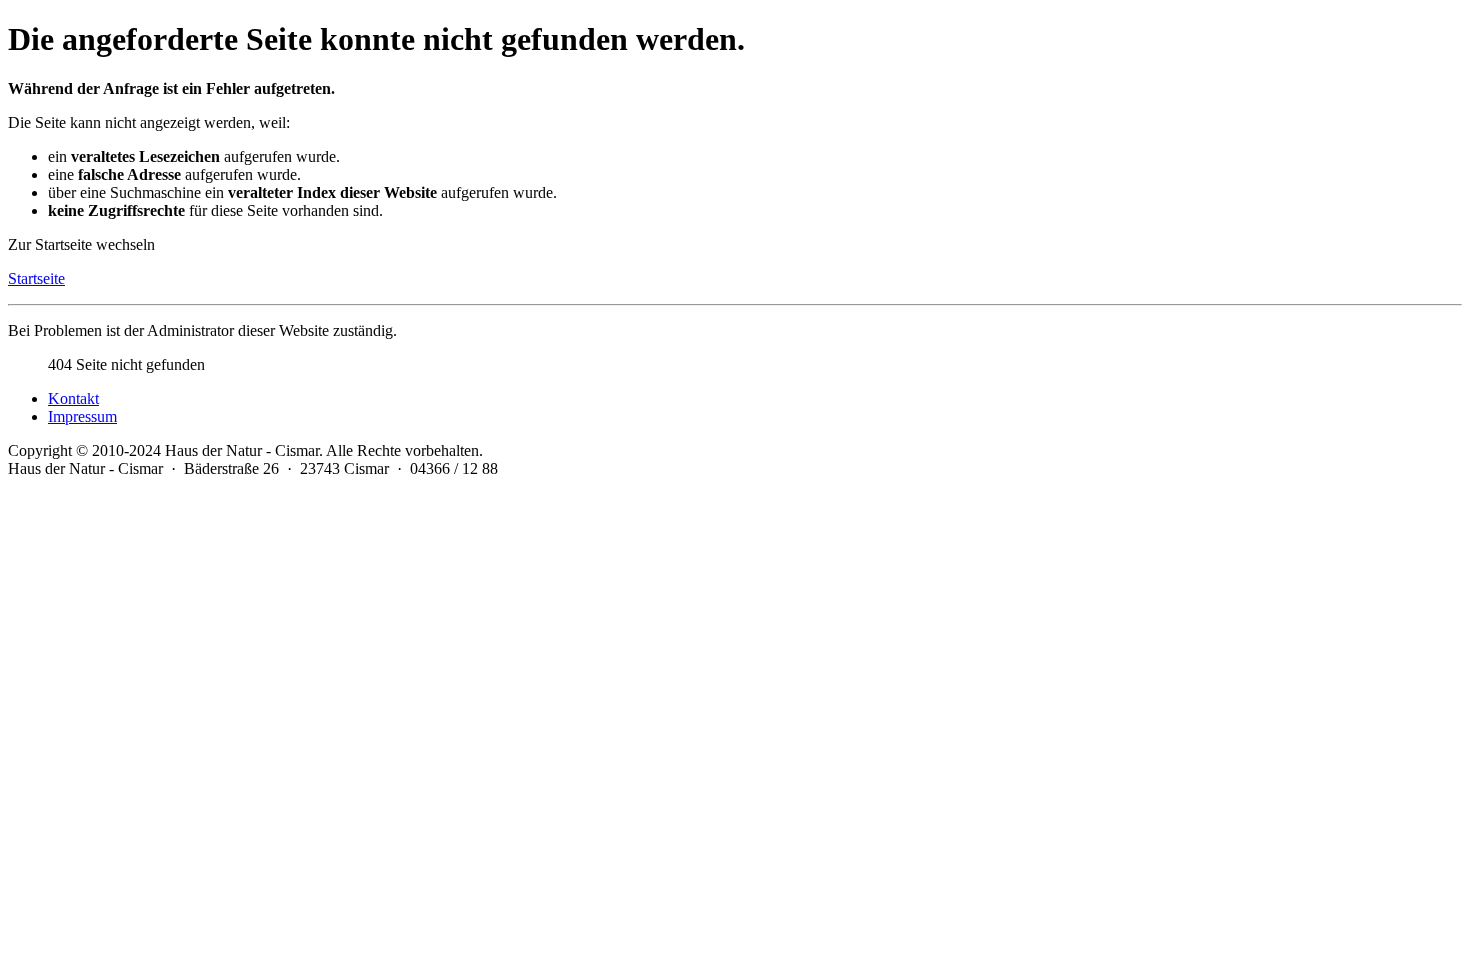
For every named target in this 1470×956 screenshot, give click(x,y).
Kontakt (73, 398)
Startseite (36, 278)
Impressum (82, 416)
